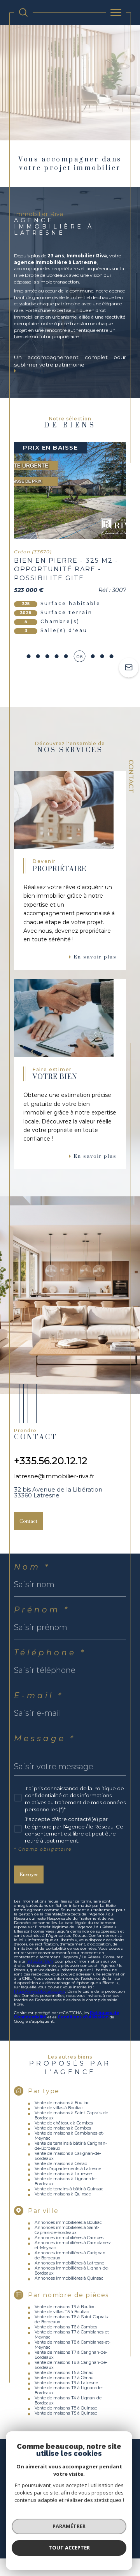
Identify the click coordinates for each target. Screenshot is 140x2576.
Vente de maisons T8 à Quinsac (66, 2408)
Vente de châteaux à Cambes (64, 2123)
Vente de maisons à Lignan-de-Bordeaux (66, 2181)
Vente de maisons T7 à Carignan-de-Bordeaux (71, 2355)
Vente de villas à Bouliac (59, 2108)
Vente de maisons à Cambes (63, 2128)
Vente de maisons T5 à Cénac (64, 2373)
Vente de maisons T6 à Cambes (66, 2327)
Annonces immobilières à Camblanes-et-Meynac (73, 2245)
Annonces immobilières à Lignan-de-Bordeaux (72, 2271)
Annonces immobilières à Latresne (69, 2263)
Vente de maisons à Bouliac (62, 2103)
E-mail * (39, 1695)
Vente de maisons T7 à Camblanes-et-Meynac (73, 2335)
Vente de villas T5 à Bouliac (62, 2312)
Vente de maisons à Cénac (61, 2164)
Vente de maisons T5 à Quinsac (66, 2413)
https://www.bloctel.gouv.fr (40, 1991)
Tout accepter (69, 2548)
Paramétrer (69, 2526)
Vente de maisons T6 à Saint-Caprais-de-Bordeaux (72, 2319)
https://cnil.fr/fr (40, 1961)
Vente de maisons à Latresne (63, 2174)
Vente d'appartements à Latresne (68, 2169)
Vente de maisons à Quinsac (63, 2194)
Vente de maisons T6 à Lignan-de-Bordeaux (69, 2390)
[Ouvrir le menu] (116, 12)
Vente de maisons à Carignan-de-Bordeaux (68, 2156)
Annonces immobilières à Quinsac (69, 2278)
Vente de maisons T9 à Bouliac (65, 2307)
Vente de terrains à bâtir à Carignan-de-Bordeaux (71, 2146)
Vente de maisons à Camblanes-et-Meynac (69, 2136)
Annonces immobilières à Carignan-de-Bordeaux (71, 2255)
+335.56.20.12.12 (51, 1461)
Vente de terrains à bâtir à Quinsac (69, 2189)
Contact (131, 776)
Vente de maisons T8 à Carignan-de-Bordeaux (71, 2365)
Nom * (32, 1567)
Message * (45, 1738)
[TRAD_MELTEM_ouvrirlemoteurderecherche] (23, 12)
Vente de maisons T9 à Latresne (66, 2383)
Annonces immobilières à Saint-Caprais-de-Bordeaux (67, 2230)
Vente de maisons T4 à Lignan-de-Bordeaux (69, 2401)
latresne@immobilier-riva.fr (54, 1476)
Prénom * (42, 1610)
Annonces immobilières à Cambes (69, 2238)
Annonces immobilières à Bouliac (68, 2223)
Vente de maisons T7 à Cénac (64, 2378)
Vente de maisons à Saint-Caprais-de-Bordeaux (72, 2115)
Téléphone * (50, 1653)
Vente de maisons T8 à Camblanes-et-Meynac (73, 2345)
